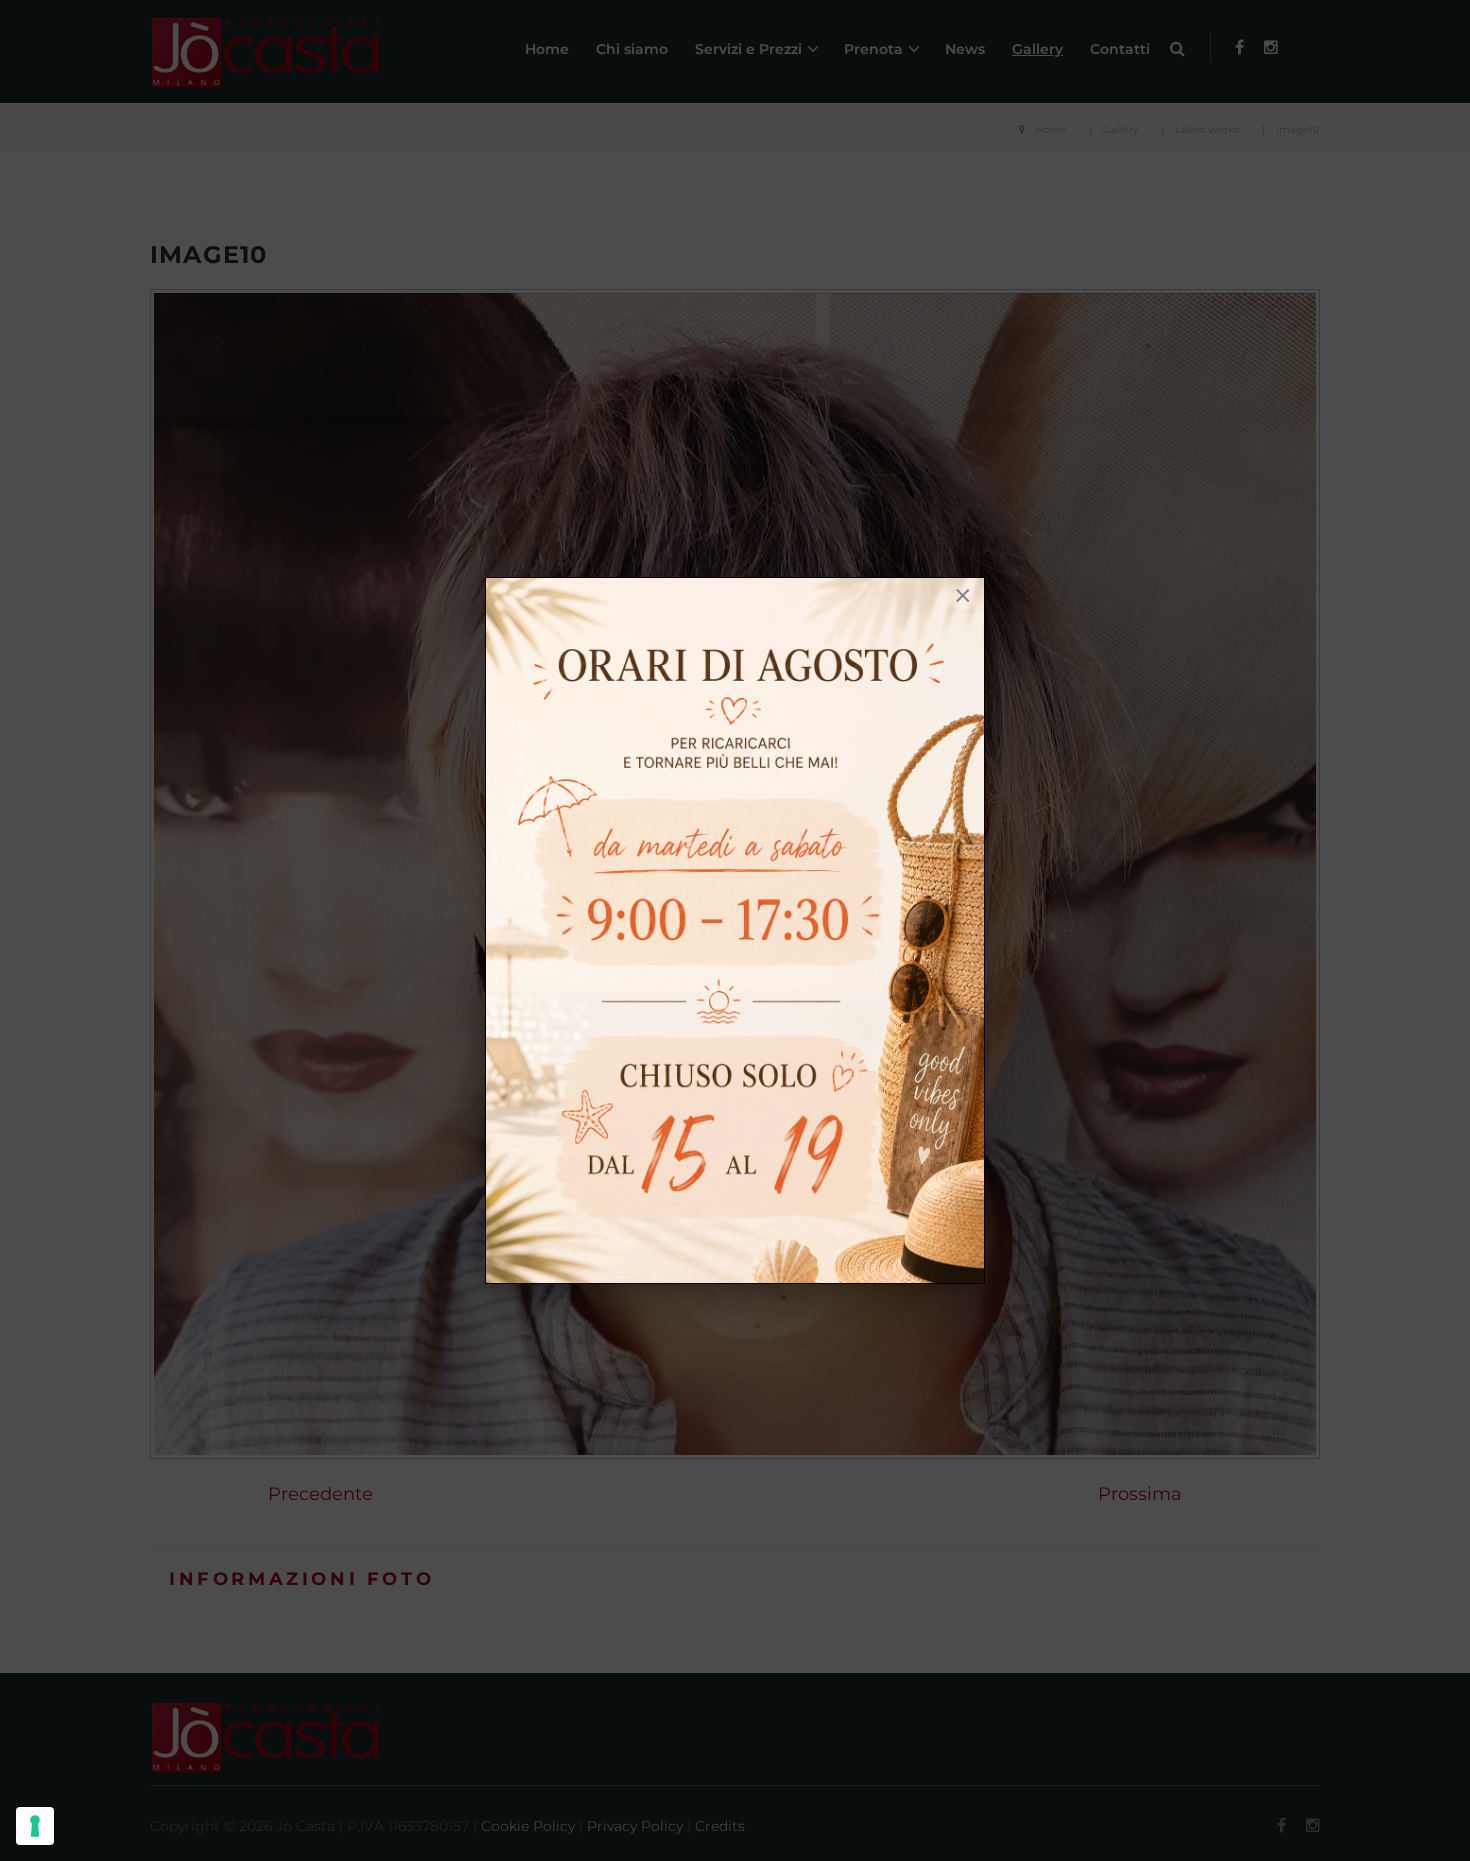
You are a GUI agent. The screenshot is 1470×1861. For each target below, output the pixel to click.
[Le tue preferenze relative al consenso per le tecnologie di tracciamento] (35, 1826)
